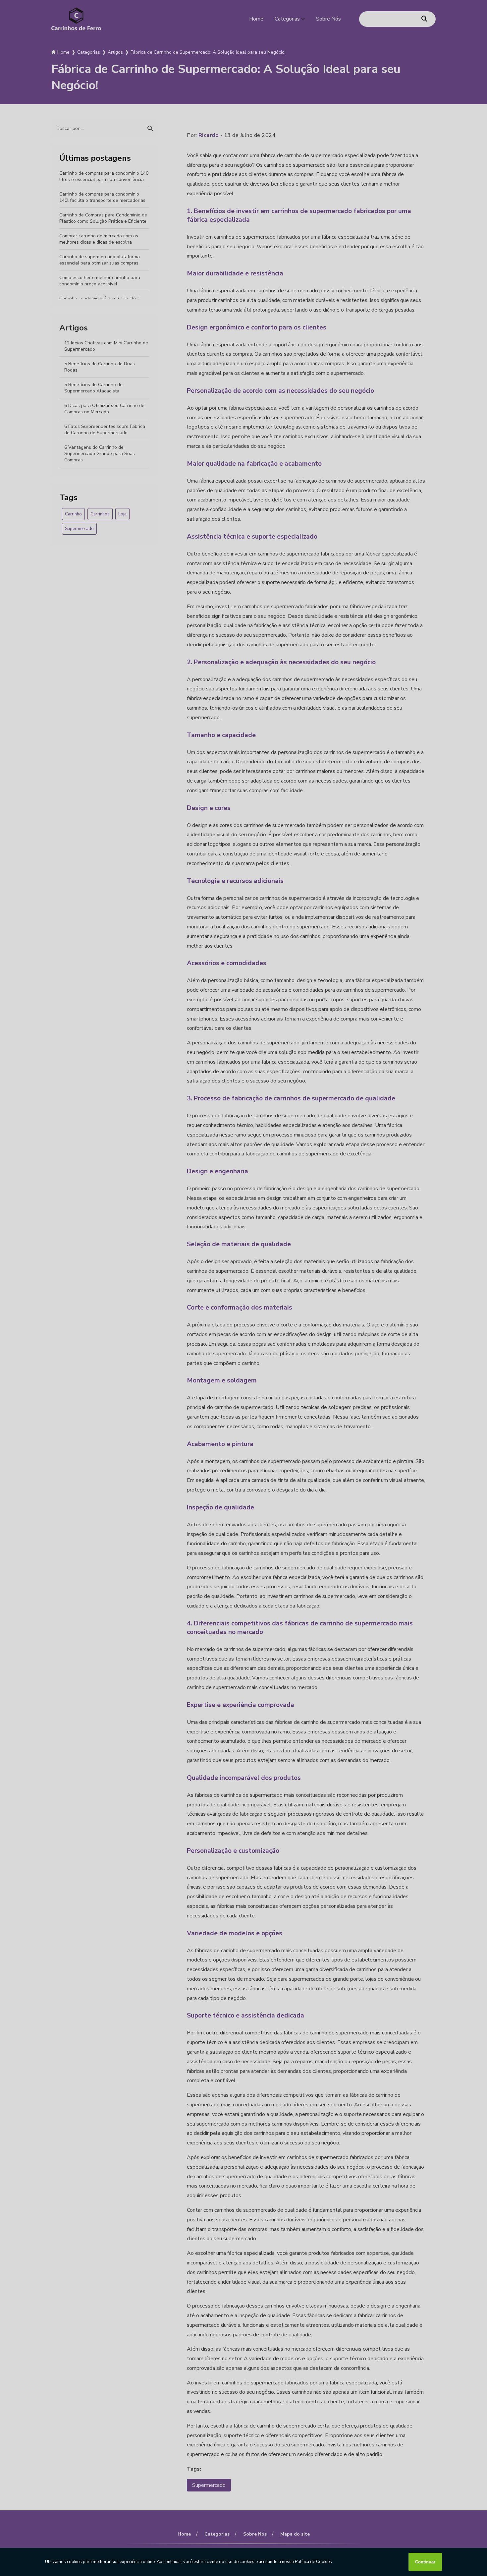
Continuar (425, 2562)
